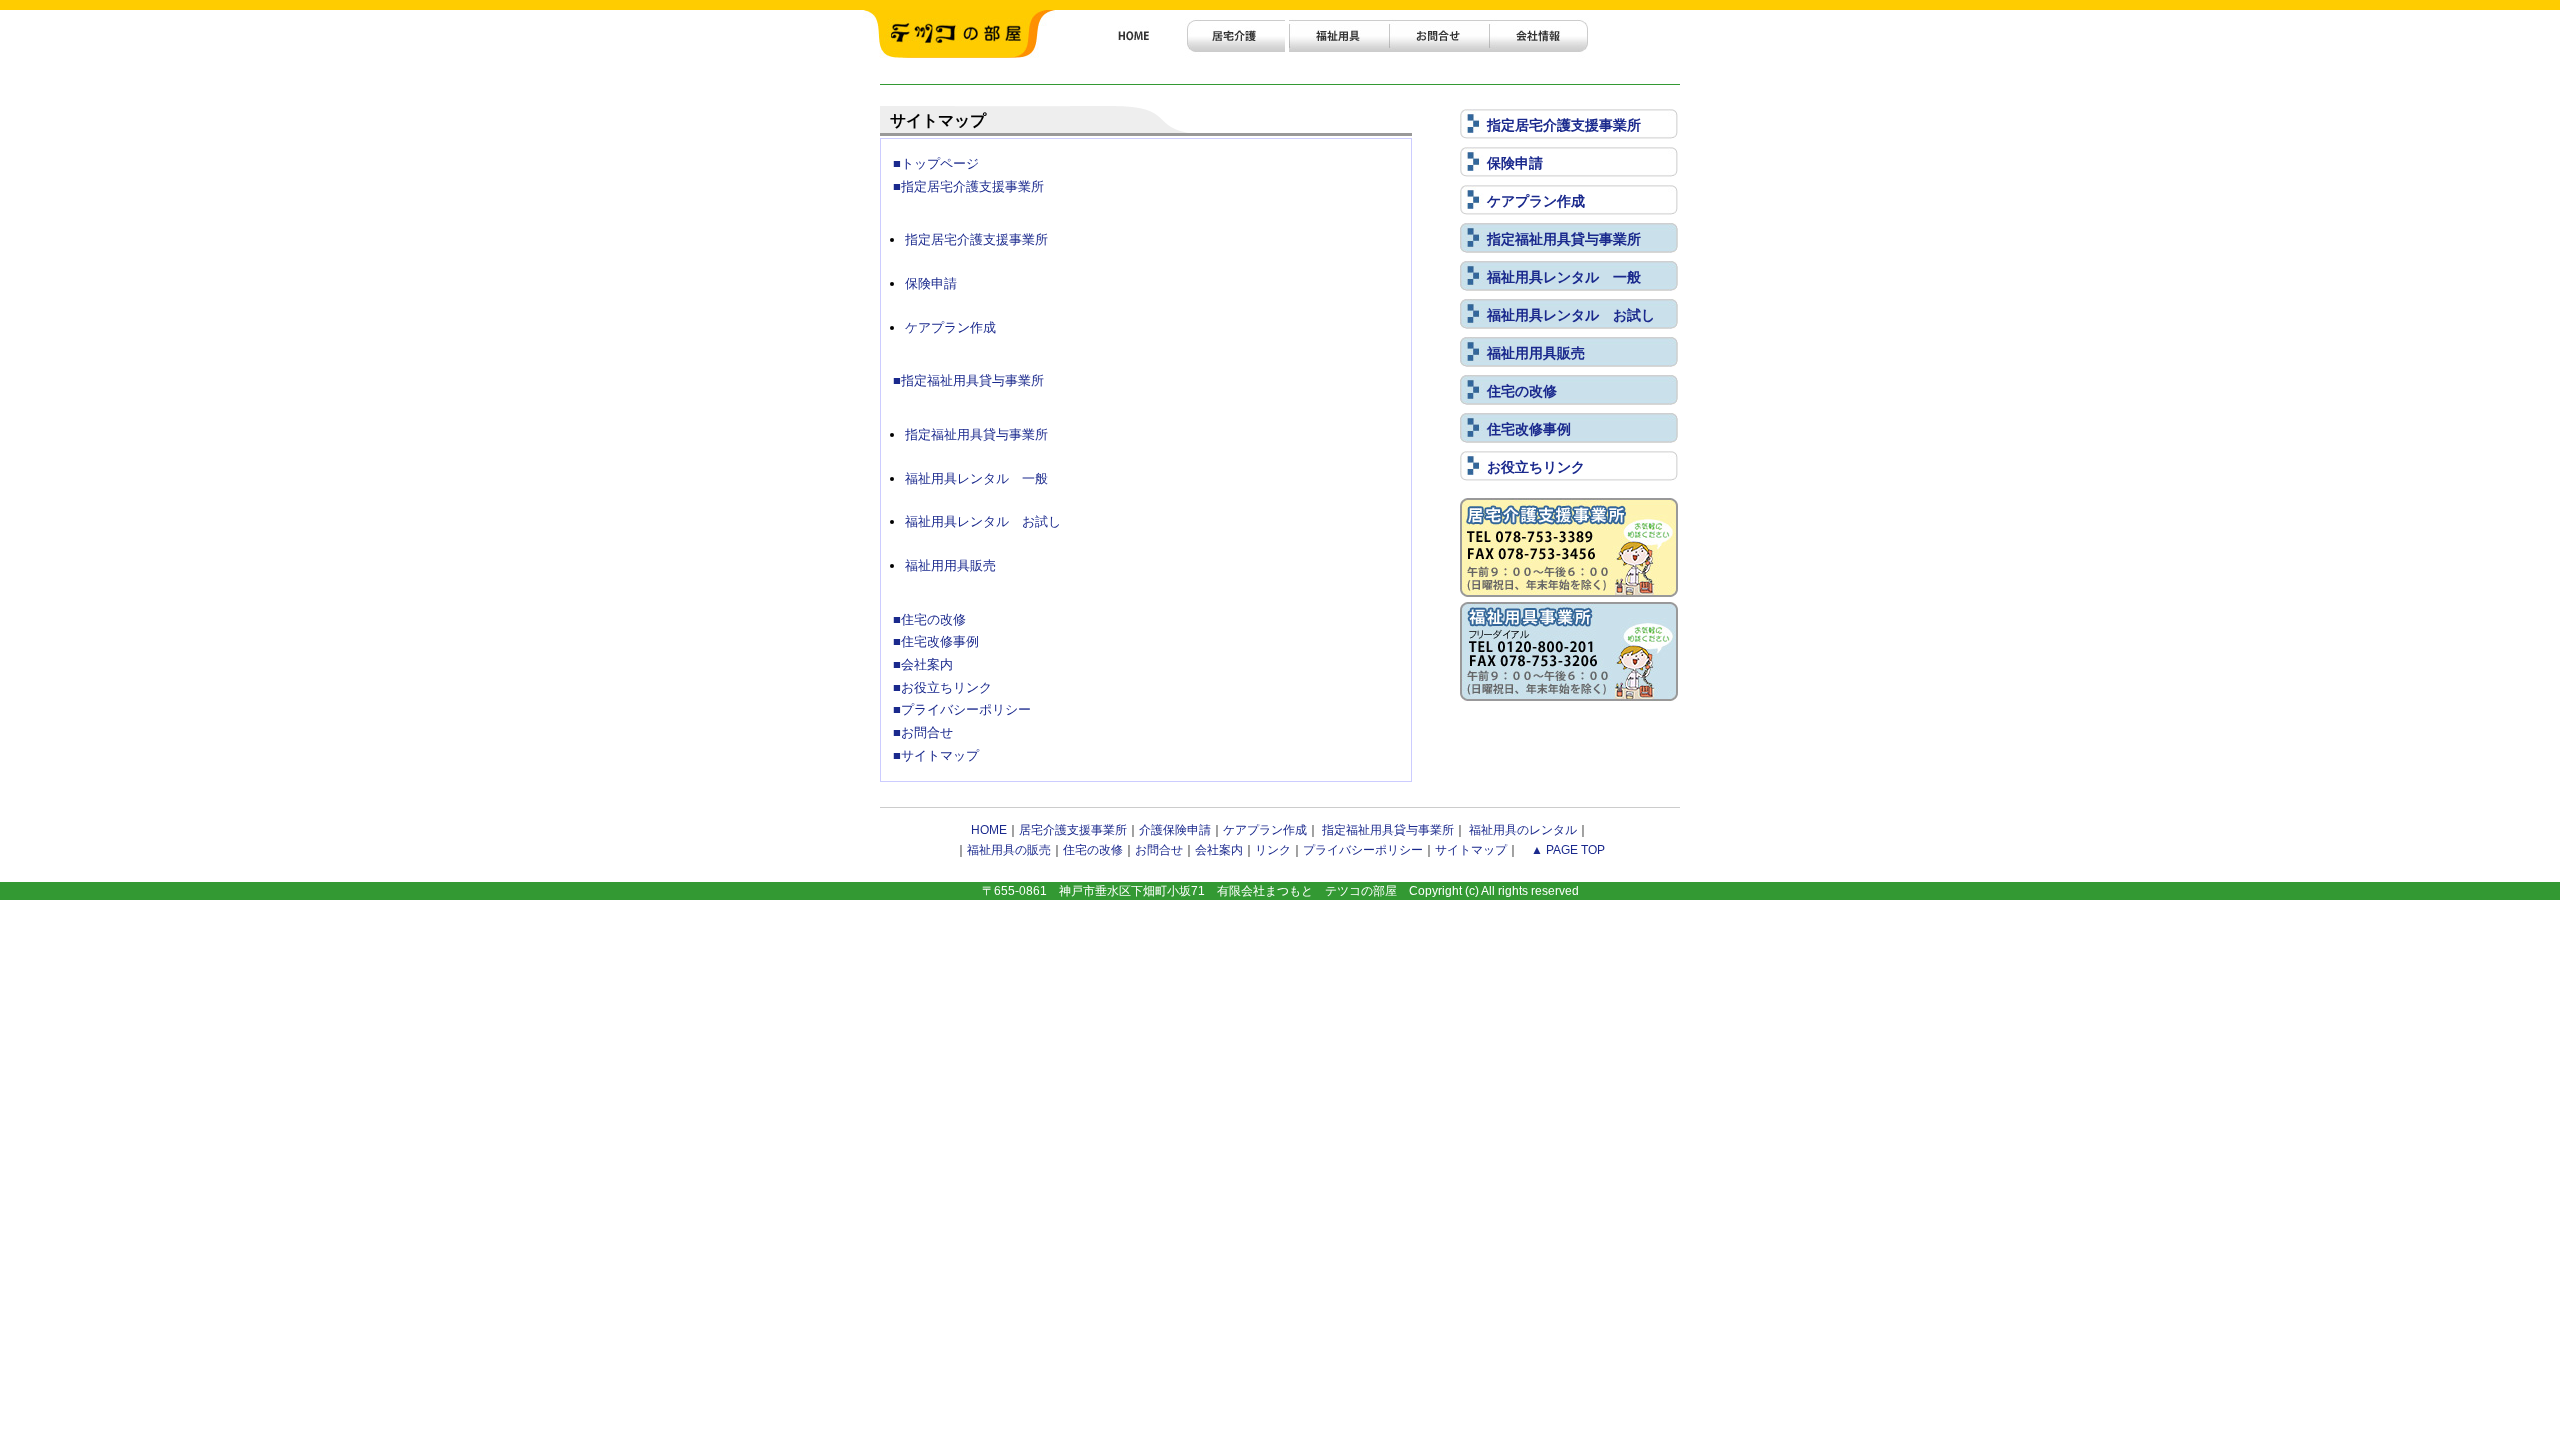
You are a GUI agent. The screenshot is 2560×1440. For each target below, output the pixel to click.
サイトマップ (1471, 850)
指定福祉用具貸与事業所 (1564, 239)
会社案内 (1219, 850)
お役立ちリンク (1536, 467)
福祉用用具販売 (1536, 353)
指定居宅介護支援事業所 (1564, 125)
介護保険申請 (1175, 830)
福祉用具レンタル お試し (1571, 315)
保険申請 (1515, 163)
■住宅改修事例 (936, 641)
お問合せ (1159, 850)
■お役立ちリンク (942, 687)
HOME (989, 830)
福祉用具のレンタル (1523, 830)
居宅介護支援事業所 (1073, 830)
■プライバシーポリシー (962, 709)
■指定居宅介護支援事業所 (968, 186)
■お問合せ (923, 732)
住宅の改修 (1522, 391)
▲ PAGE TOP (1568, 850)
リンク (1273, 850)
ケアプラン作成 (1536, 201)
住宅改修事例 (1529, 429)
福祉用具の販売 (1009, 850)
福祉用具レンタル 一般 (1564, 277)
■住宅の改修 (929, 619)
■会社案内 (923, 664)
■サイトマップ (936, 755)
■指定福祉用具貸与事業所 (968, 380)
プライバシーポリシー (1363, 850)
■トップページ (936, 163)
